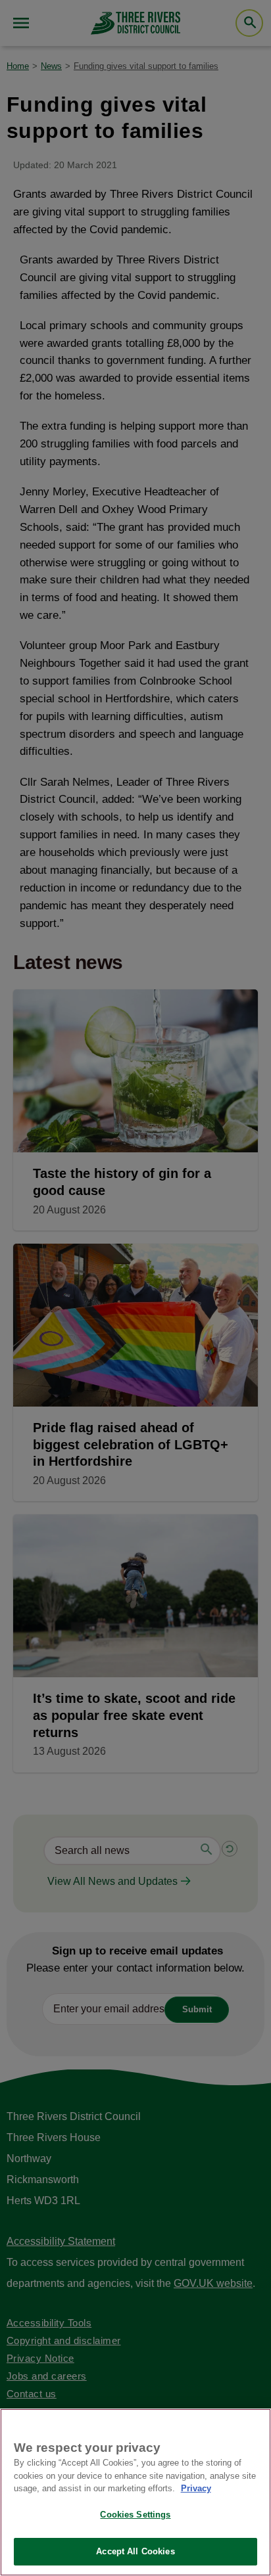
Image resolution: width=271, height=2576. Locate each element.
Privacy (196, 2488)
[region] (135, 2492)
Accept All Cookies (135, 2551)
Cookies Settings (135, 2515)
